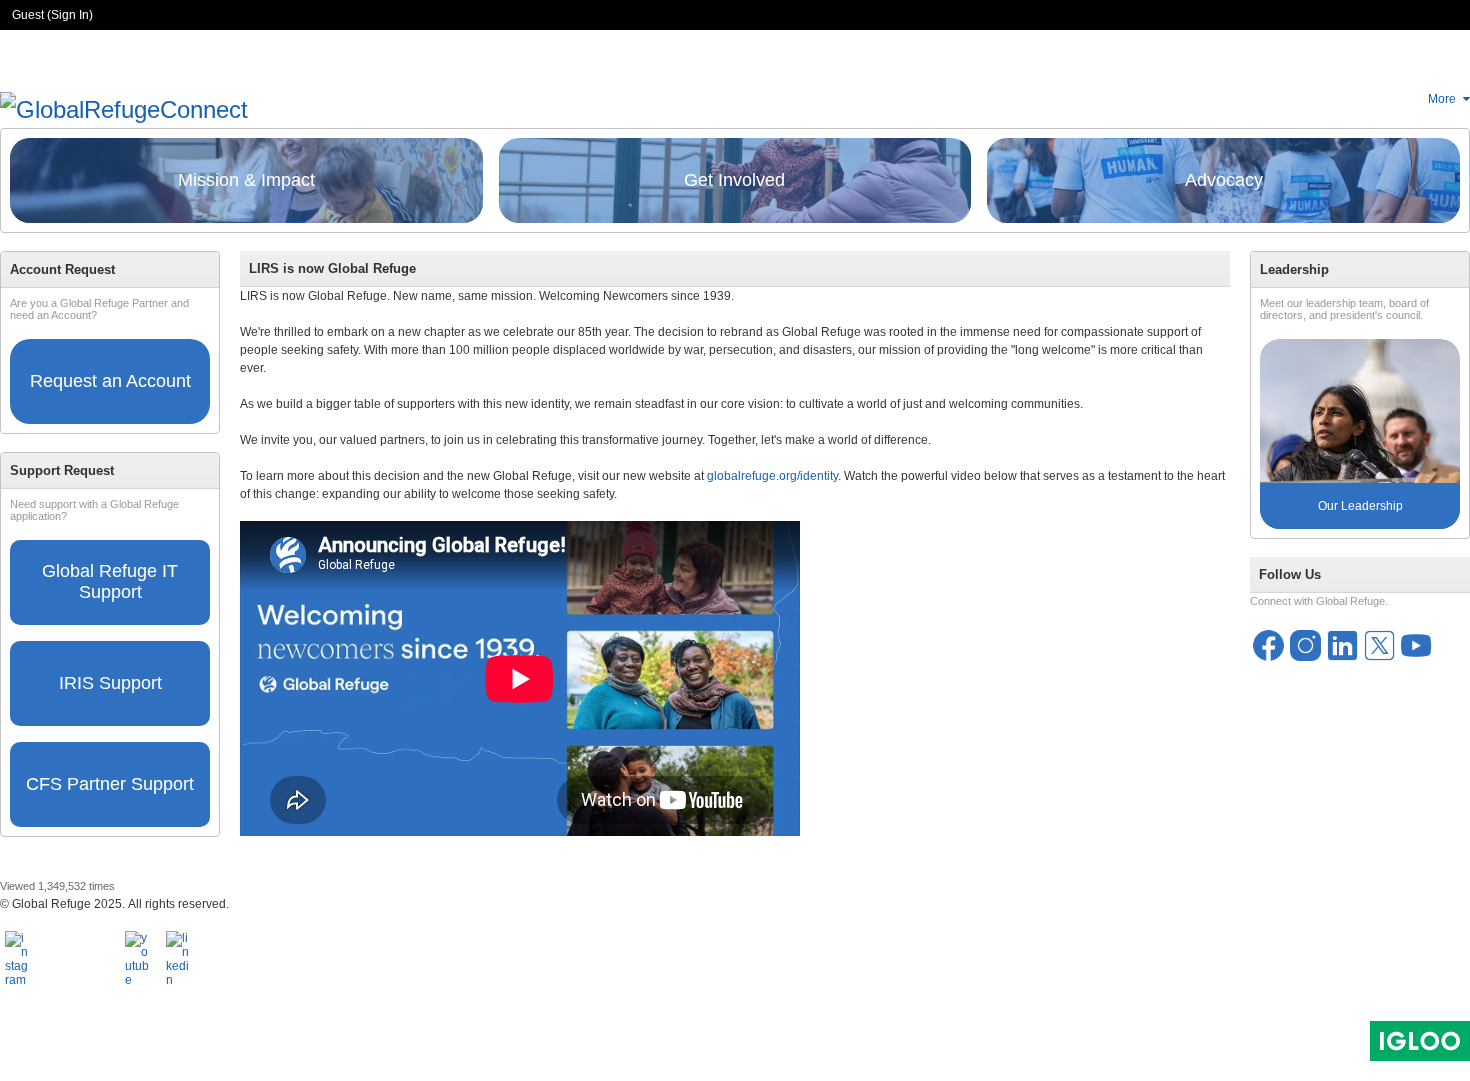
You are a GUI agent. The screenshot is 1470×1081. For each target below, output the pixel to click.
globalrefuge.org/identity (772, 476)
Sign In (70, 15)
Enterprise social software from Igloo (1420, 1041)
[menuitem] (1449, 99)
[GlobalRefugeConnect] (124, 107)
